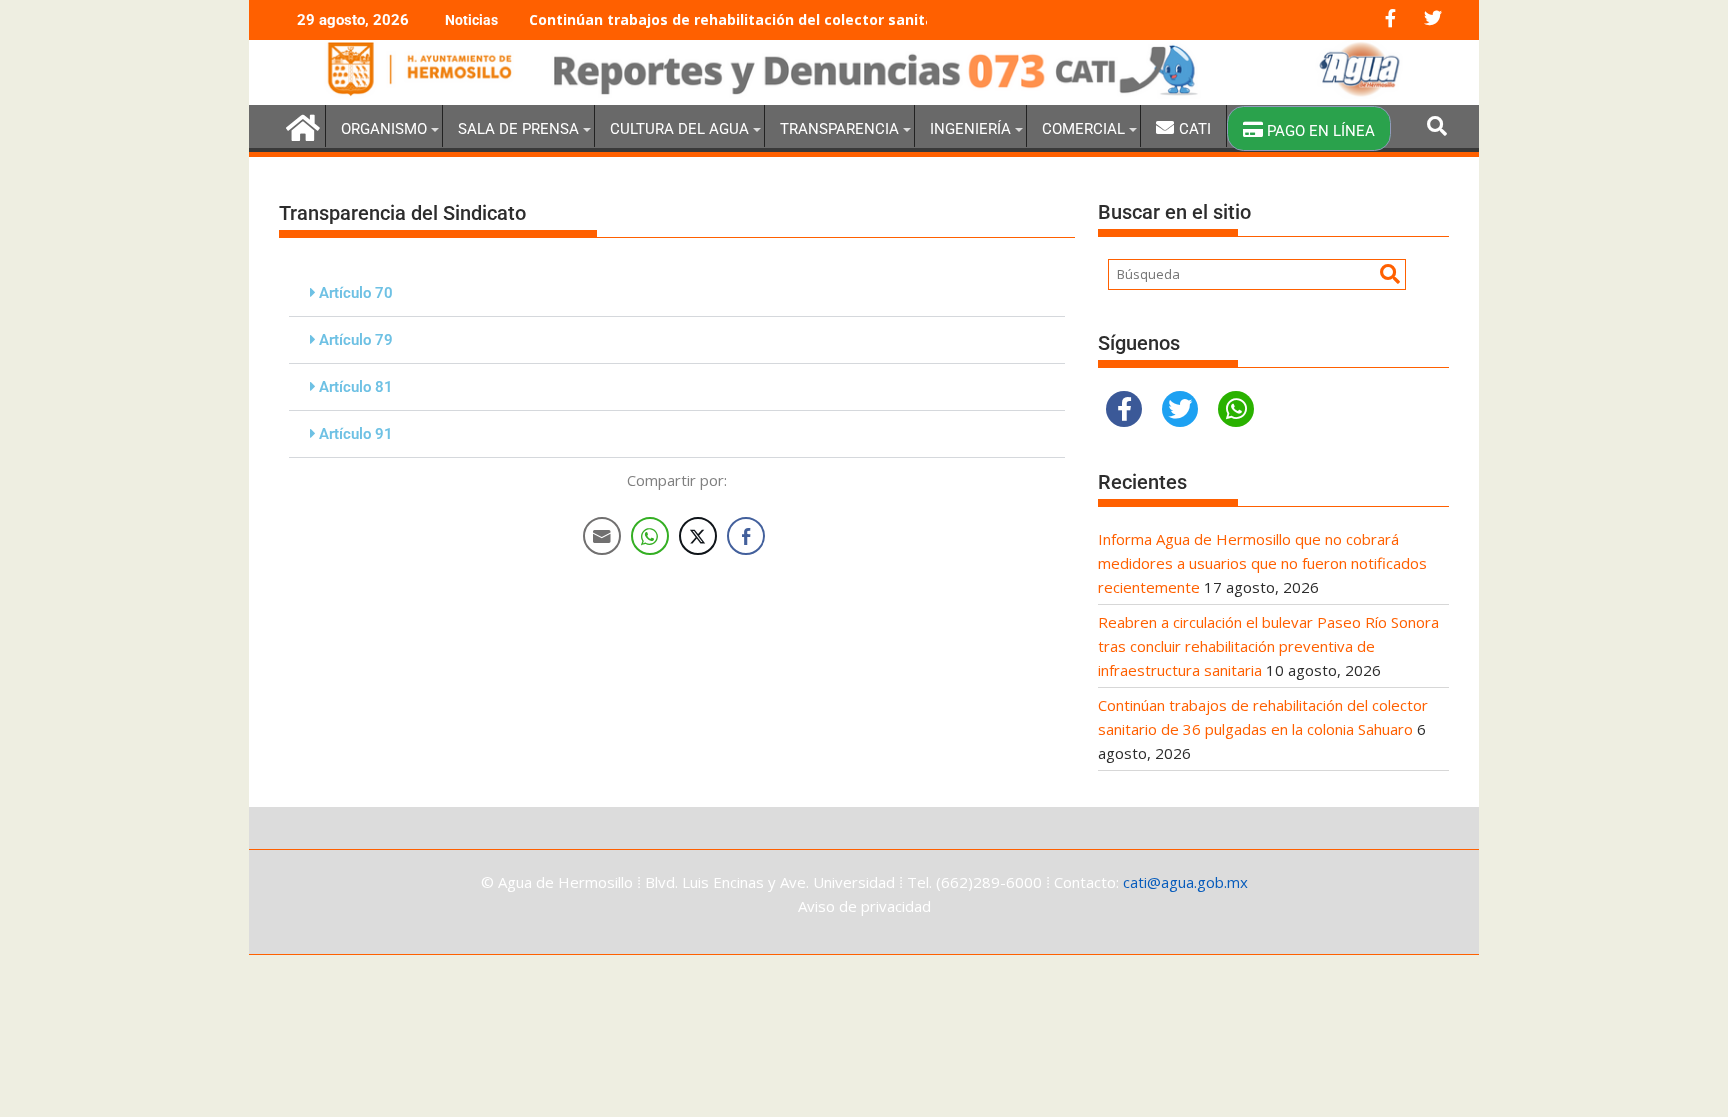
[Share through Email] (602, 536)
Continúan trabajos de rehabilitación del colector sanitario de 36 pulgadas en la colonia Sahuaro (876, 19)
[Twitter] (1180, 409)
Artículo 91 (356, 434)
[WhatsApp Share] (650, 536)
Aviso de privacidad (864, 906)
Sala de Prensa (518, 129)
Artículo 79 (356, 340)
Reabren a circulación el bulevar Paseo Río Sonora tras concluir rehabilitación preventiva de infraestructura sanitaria (1268, 646)
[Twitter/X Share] (698, 536)
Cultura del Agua (679, 129)
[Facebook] (1124, 409)
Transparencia (839, 129)
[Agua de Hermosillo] (864, 93)
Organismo (384, 129)
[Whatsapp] (1236, 409)
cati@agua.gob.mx (1185, 882)
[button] (677, 293)
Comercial (1083, 129)
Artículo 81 (356, 387)
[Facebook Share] (746, 536)
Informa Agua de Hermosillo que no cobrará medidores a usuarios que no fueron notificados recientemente (1262, 563)
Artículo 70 (356, 293)
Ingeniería (970, 129)
